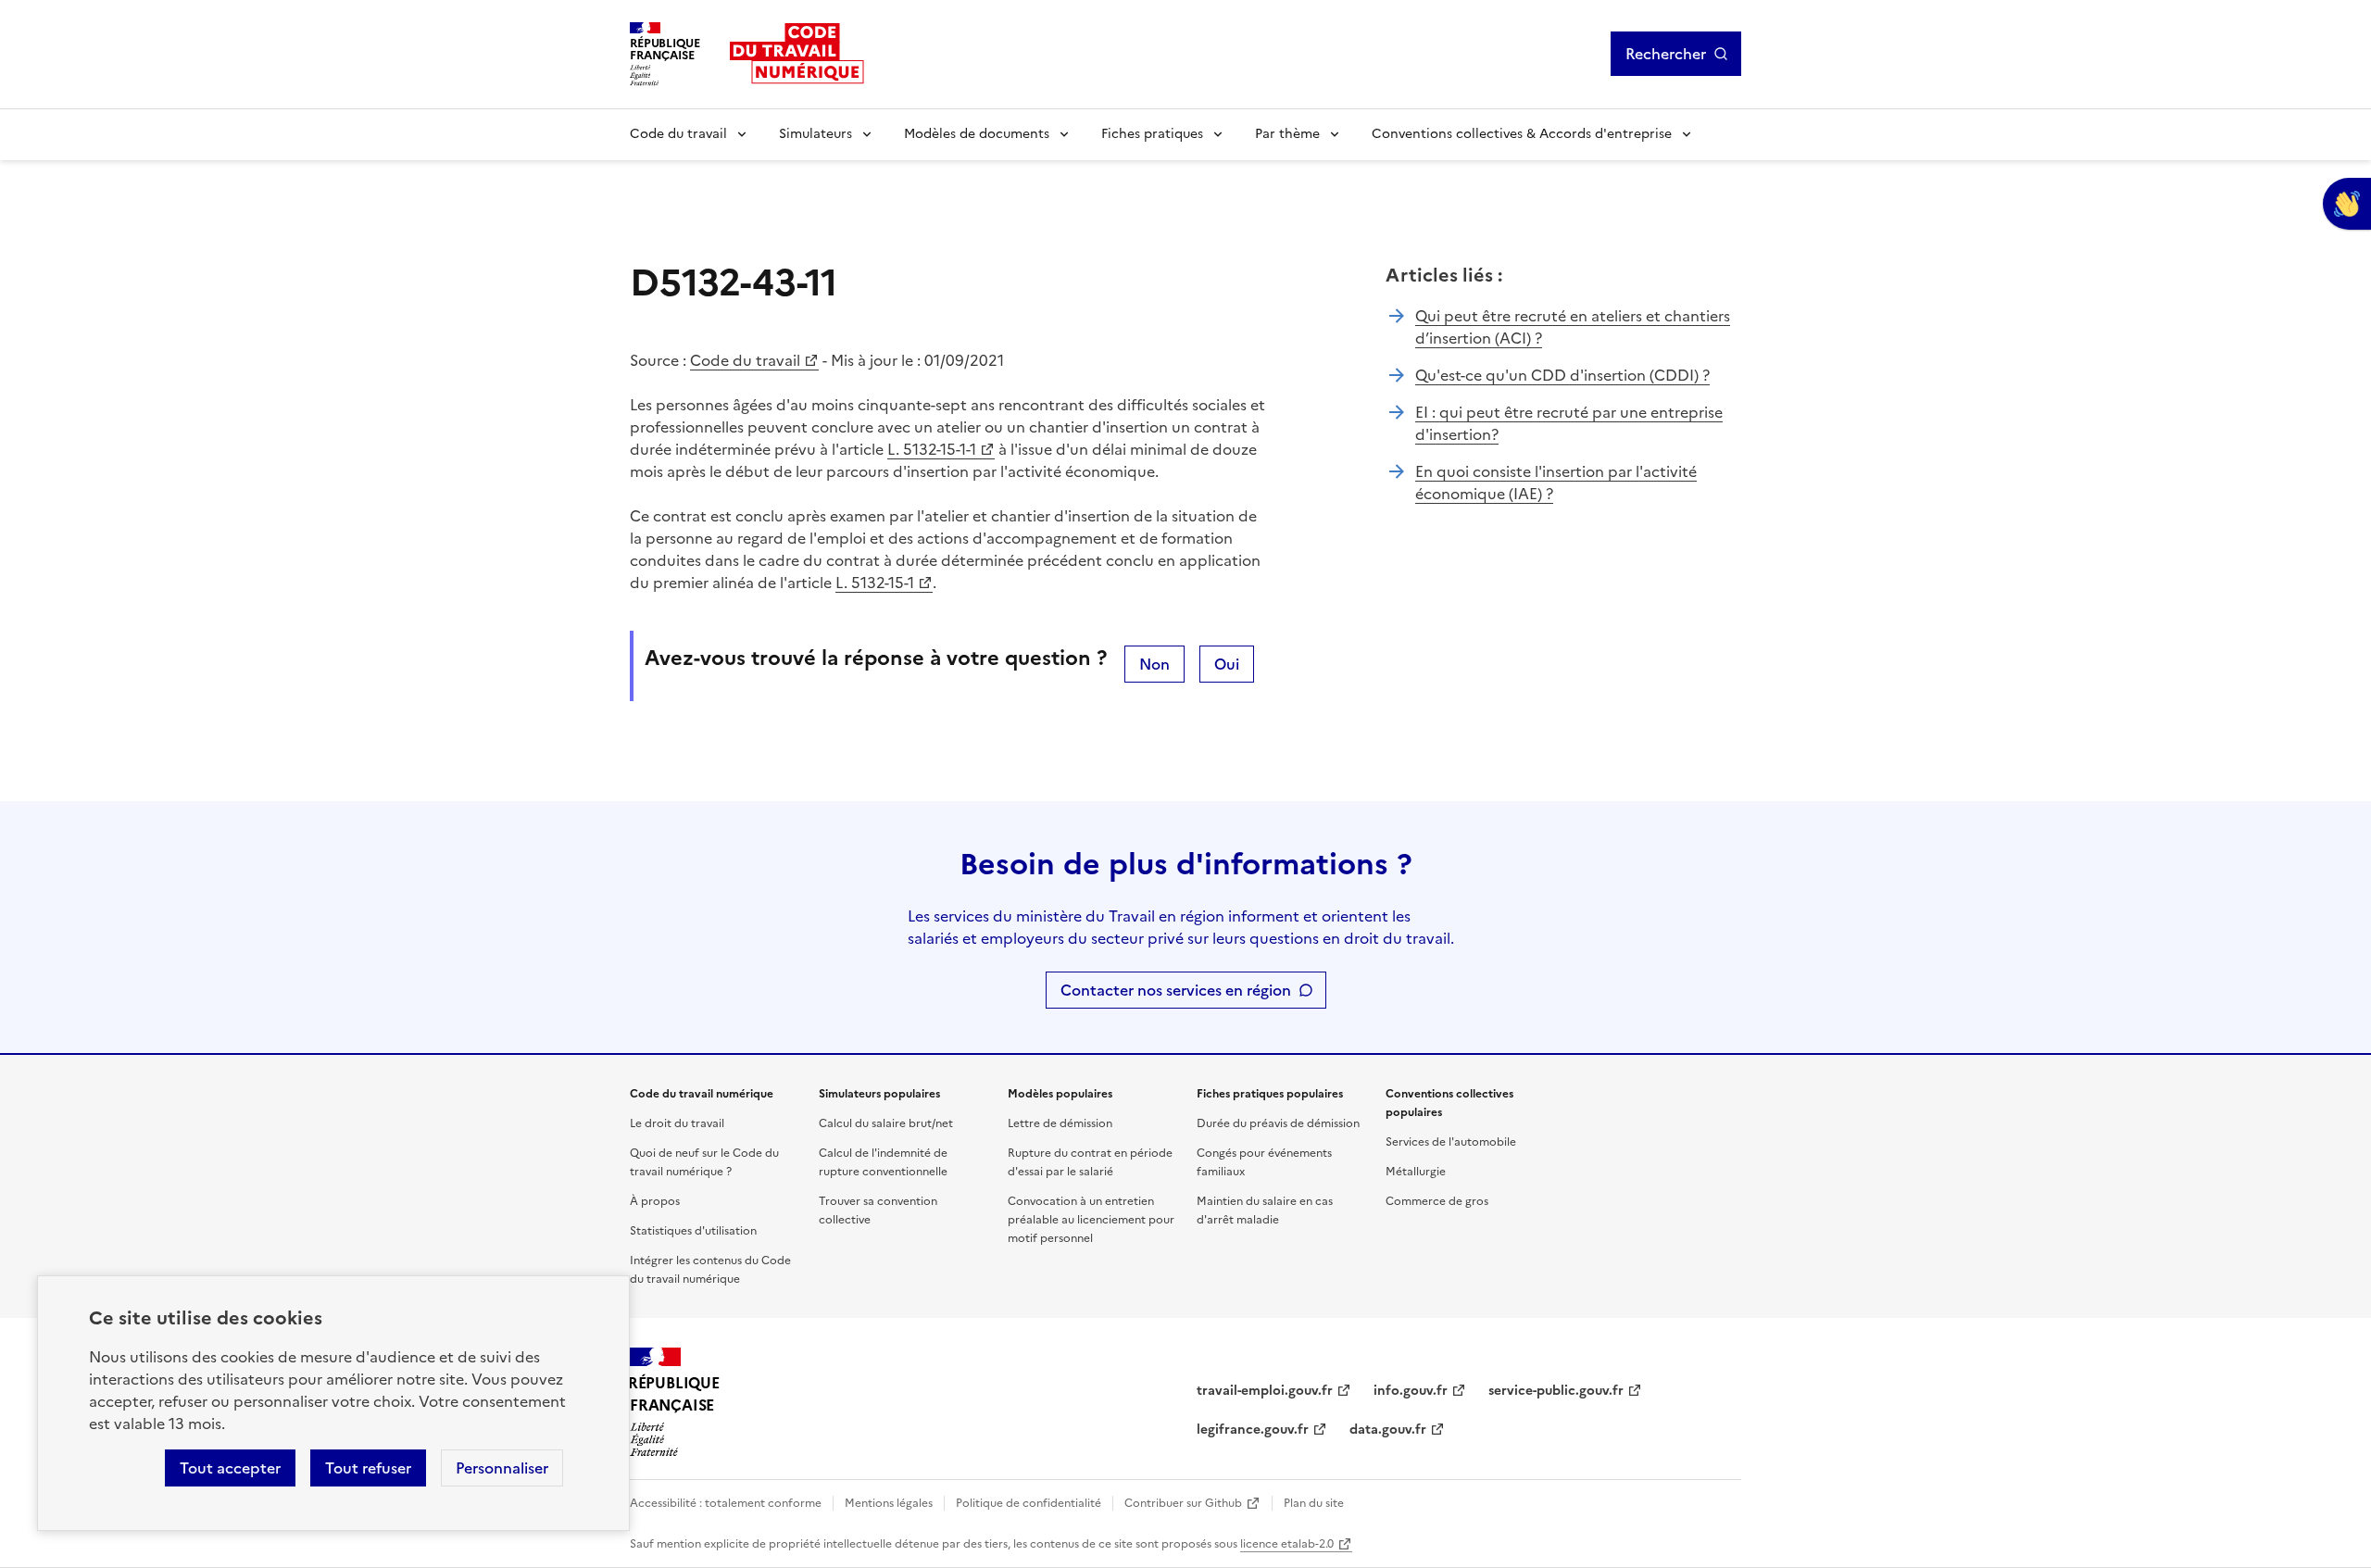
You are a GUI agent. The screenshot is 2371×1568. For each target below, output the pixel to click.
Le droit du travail (677, 1123)
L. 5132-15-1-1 (932, 449)
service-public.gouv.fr (1556, 1391)
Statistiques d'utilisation (693, 1231)
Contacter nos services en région (1176, 990)
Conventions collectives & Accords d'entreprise (1522, 134)
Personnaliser (502, 1468)
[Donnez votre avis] (2347, 204)
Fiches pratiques (1152, 134)
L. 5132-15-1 (875, 583)
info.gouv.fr (1411, 1391)
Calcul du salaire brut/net (886, 1123)
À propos (655, 1201)
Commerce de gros (1437, 1201)
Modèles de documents (977, 134)
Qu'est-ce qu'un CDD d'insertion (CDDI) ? (1562, 375)
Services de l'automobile (1451, 1142)
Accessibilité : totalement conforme (726, 1503)
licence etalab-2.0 (1287, 1544)
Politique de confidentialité (1029, 1503)
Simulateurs (815, 134)
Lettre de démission (1060, 1123)
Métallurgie (1416, 1172)
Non (1154, 664)
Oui (1227, 664)
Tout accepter (230, 1468)
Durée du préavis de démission (1278, 1123)
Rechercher (1666, 54)
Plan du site (1314, 1503)
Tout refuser (368, 1468)
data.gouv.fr (1388, 1430)
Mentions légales (889, 1503)
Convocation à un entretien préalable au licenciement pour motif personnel (1091, 1220)
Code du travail (678, 134)
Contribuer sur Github (1183, 1503)
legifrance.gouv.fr (1253, 1430)
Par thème (1287, 134)
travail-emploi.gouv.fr (1265, 1391)
